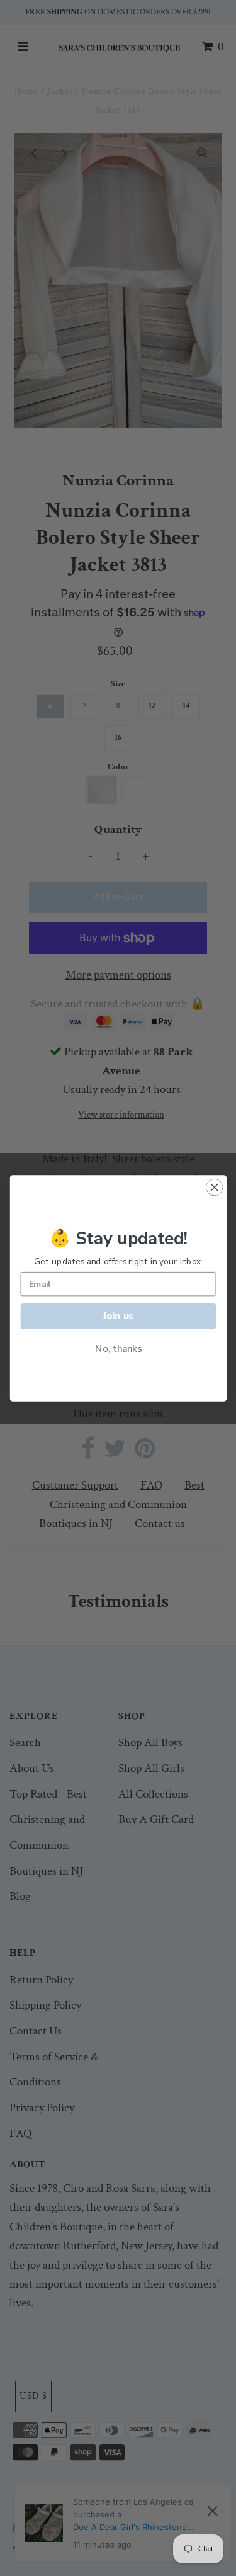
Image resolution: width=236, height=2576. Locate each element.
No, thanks (118, 1348)
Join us (118, 1316)
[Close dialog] (214, 1187)
